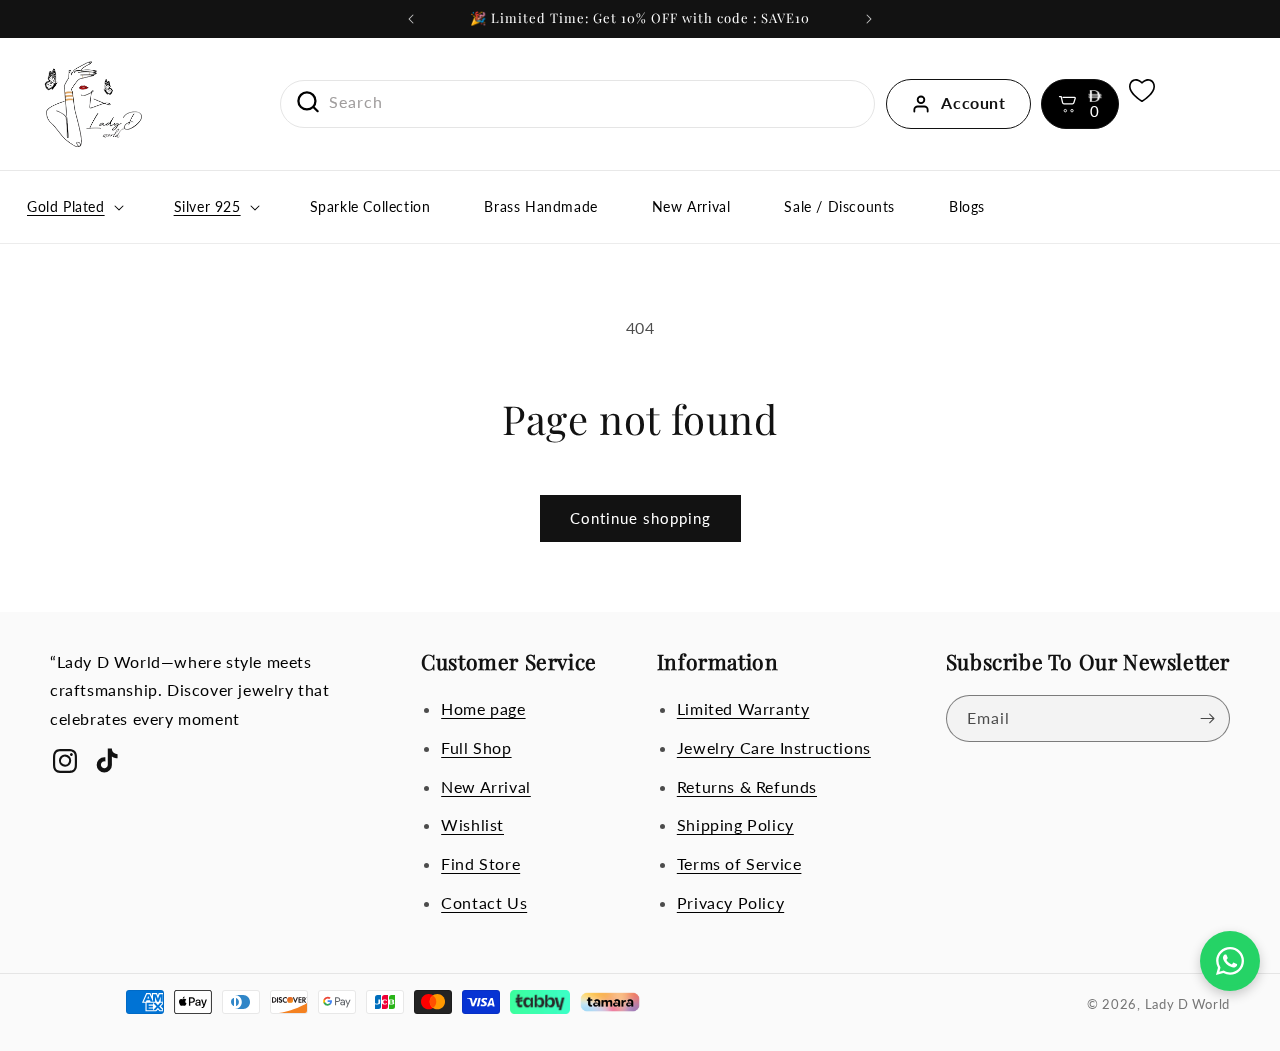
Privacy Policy (730, 902)
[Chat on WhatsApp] (1230, 961)
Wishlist (472, 824)
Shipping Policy (735, 824)
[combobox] (578, 102)
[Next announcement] (869, 19)
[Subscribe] (1207, 718)
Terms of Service (739, 863)
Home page (483, 708)
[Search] (301, 102)
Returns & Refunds (747, 786)
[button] (1080, 104)
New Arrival (486, 786)
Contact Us (484, 902)
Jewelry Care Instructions (774, 747)
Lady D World (1187, 1004)
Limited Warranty (743, 708)
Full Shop (476, 747)
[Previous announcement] (411, 19)
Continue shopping (640, 518)
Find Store (480, 863)
